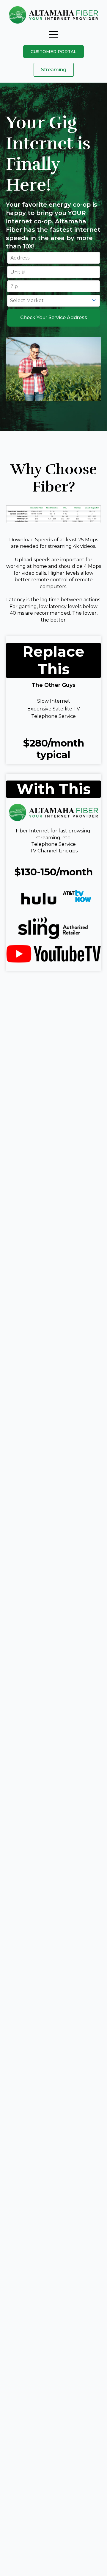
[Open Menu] (53, 34)
